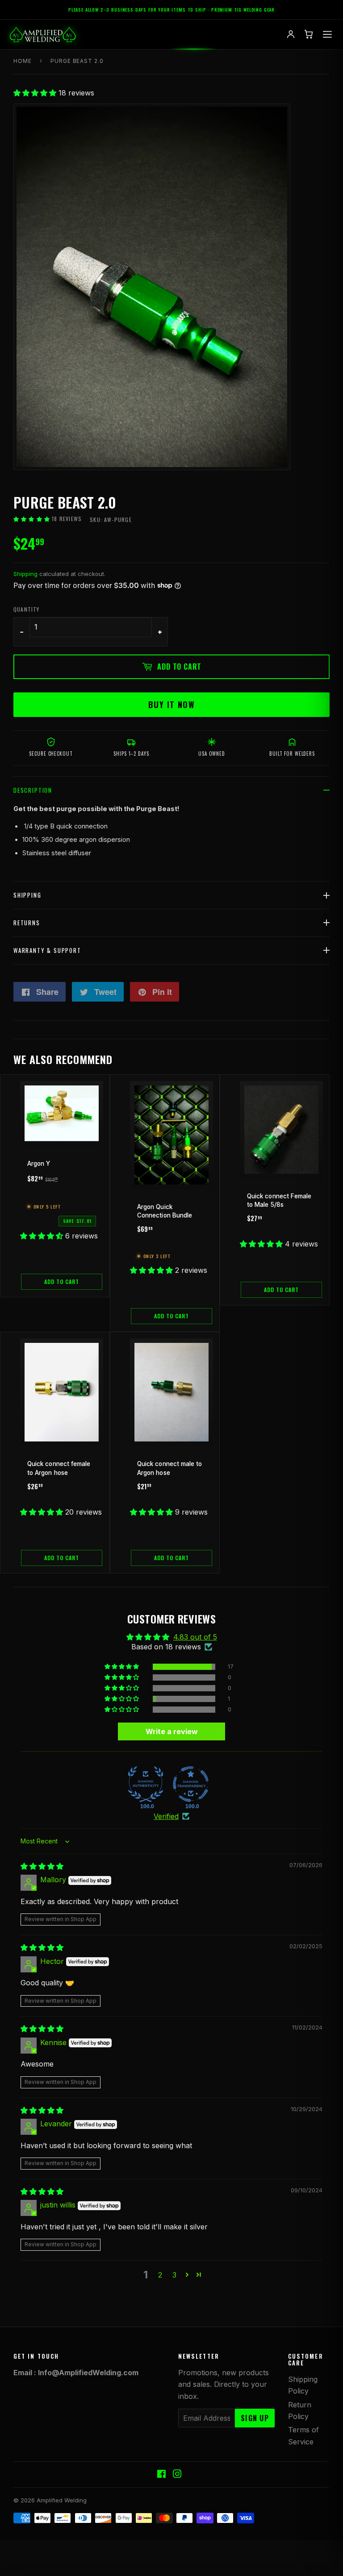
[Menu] (327, 34)
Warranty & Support (47, 950)
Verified (166, 1816)
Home (23, 61)
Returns (27, 923)
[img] (42, 1866)
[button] (36, 93)
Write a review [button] (172, 1731)
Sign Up (255, 2418)
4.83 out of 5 (195, 1637)
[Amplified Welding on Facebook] (161, 2475)
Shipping (25, 574)
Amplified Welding (62, 2500)
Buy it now (171, 704)
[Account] (291, 34)
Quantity (27, 609)
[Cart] (309, 34)
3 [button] (174, 2275)
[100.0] (146, 1784)
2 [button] (160, 2275)
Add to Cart (62, 1282)
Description (33, 790)
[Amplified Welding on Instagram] (177, 2475)
